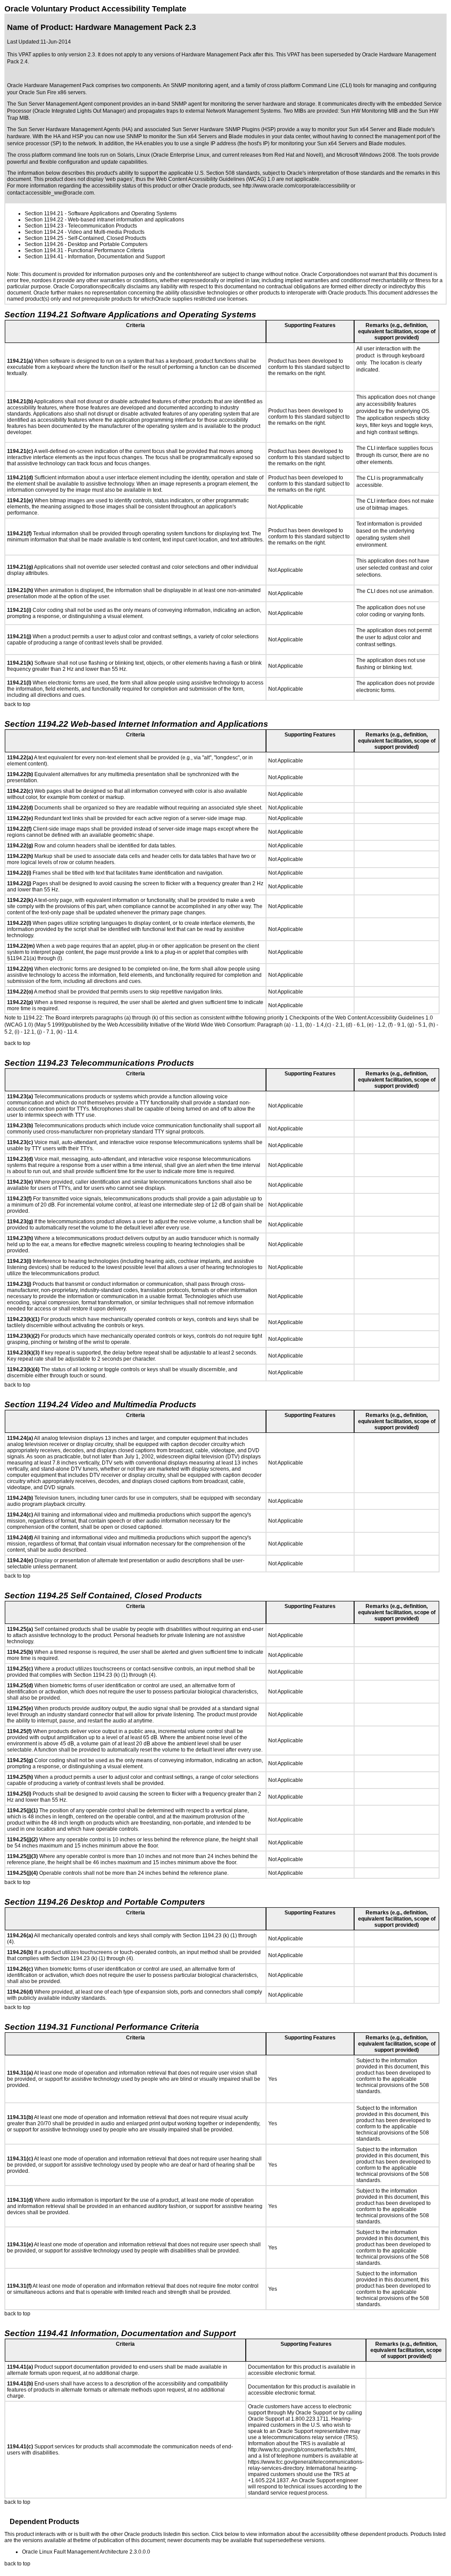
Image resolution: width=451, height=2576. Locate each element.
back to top (17, 704)
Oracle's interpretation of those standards (336, 173)
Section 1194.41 (44, 257)
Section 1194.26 (44, 244)
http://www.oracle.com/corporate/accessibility (296, 186)
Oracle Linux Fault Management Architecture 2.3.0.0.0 (86, 2552)
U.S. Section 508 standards (227, 173)
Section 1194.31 (44, 250)
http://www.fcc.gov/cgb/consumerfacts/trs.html (301, 2450)
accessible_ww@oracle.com (60, 193)
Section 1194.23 (44, 226)
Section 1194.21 (44, 213)
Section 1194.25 (44, 238)
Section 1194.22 (44, 220)
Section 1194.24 (44, 232)
